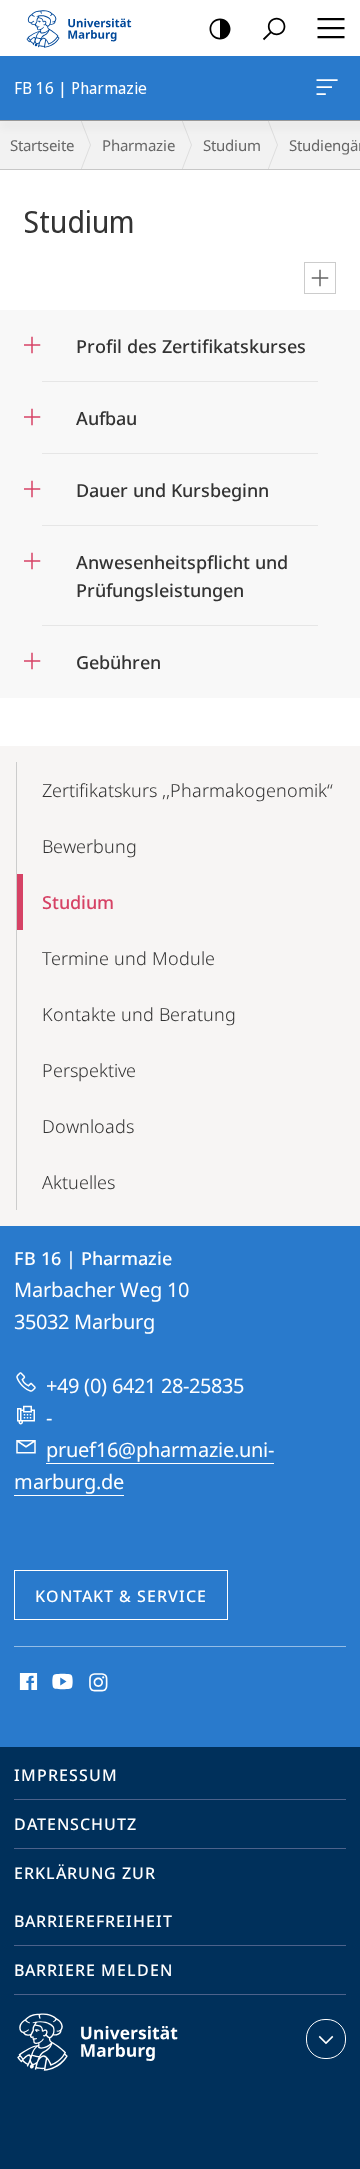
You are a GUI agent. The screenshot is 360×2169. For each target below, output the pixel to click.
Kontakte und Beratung (139, 1014)
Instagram (99, 1683)
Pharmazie (138, 145)
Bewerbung (89, 846)
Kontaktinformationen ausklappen (326, 2039)
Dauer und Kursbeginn (172, 483)
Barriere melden (93, 1970)
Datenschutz (75, 1824)
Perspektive (89, 1070)
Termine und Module (128, 958)
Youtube (60, 1683)
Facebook (26, 1683)
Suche (274, 28)
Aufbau (106, 411)
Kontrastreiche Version (220, 28)
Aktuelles (78, 1182)
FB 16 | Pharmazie (330, 88)
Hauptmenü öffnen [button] (330, 28)
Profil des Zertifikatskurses (191, 339)
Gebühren (118, 655)
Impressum (66, 1775)
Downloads (88, 1126)
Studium (232, 145)
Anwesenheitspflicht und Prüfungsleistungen (182, 569)
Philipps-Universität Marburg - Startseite (85, 28)
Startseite (42, 145)
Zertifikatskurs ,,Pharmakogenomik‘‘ (187, 790)
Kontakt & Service (121, 1596)
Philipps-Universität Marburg (132, 2074)
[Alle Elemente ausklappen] (320, 278)
